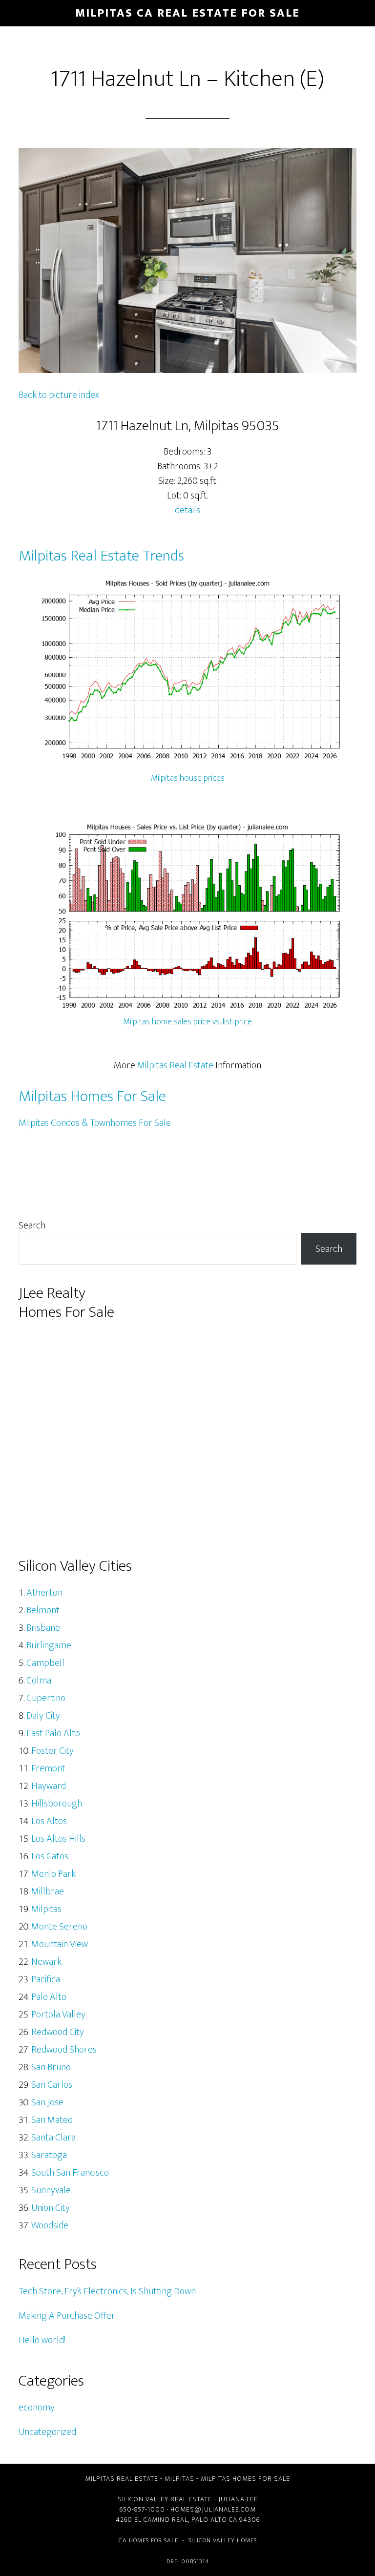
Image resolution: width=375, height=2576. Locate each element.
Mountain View (60, 1944)
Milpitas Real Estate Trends (101, 556)
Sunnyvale (51, 2190)
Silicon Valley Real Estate (165, 2499)
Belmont (43, 1610)
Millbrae (48, 1891)
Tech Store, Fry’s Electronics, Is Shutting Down (107, 2291)
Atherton (44, 1593)
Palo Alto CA (214, 2520)
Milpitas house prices (188, 778)
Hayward (49, 1786)
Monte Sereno (59, 1927)
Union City (51, 2208)
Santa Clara (53, 2138)
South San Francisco (70, 2173)
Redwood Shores (64, 2050)
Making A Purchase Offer (67, 2316)
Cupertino (46, 1698)
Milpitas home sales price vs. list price (187, 1022)
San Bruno (51, 2067)
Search (32, 1226)
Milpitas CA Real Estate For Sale (187, 13)
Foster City (52, 1751)
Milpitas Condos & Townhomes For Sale (95, 1123)
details (187, 510)
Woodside (50, 2225)
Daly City (43, 1716)
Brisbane (43, 1628)
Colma (39, 1681)
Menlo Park (53, 1874)
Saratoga (49, 2155)
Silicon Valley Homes (223, 2540)
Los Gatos (50, 1856)
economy (37, 2408)
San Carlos (52, 2085)
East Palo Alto (53, 1733)
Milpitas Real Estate (175, 1065)
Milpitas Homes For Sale (92, 1096)
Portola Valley (58, 2015)
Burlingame (49, 1645)
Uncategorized (47, 2432)
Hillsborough (57, 1804)
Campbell (45, 1663)
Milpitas (46, 1909)
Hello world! (42, 2340)
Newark (46, 1962)
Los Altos (49, 1821)
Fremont (48, 1768)
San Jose (47, 2102)
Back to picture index (59, 395)
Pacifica (46, 1979)
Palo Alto (49, 1997)
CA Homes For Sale (148, 2540)
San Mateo (52, 2120)
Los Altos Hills (58, 1839)
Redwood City (58, 2032)
